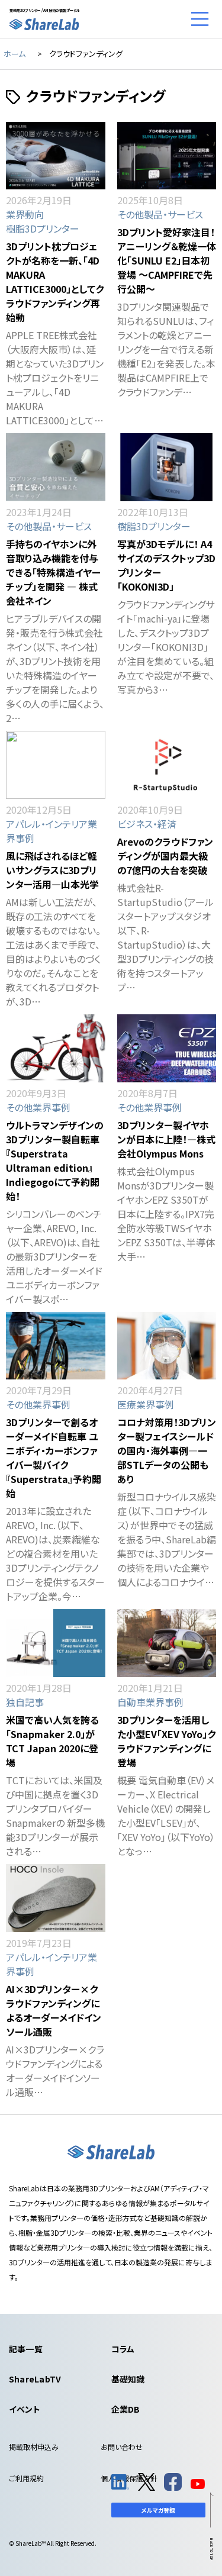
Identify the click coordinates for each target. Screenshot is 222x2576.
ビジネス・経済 (147, 824)
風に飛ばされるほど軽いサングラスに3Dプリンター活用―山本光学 (52, 870)
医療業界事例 (146, 1404)
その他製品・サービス (160, 214)
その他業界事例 (38, 1107)
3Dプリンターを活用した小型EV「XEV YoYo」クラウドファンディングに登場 (166, 1741)
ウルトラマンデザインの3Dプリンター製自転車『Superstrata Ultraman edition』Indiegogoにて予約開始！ (55, 1160)
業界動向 (25, 214)
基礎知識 (128, 2379)
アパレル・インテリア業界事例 (52, 831)
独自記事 (25, 1702)
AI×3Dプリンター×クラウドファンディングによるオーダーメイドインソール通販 (54, 2010)
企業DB (126, 2409)
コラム (123, 2349)
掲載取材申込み (34, 2447)
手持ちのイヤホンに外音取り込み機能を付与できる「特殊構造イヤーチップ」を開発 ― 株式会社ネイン (53, 572)
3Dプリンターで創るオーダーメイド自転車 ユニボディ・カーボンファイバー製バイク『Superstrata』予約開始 (54, 1458)
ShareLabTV (35, 2379)
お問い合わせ (122, 2447)
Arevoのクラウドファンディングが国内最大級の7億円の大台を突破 (165, 856)
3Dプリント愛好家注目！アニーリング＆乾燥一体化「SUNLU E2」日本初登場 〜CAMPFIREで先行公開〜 (167, 260)
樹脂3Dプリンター (43, 228)
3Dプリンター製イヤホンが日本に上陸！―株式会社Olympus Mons (166, 1139)
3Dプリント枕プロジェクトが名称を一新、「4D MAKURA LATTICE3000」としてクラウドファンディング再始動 (55, 282)
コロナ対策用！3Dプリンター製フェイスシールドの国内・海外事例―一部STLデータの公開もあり (167, 1450)
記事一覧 (26, 2349)
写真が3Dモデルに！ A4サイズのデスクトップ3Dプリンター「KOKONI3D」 (166, 565)
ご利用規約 (26, 2478)
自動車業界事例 (150, 1702)
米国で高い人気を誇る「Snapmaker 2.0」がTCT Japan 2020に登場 (52, 1741)
